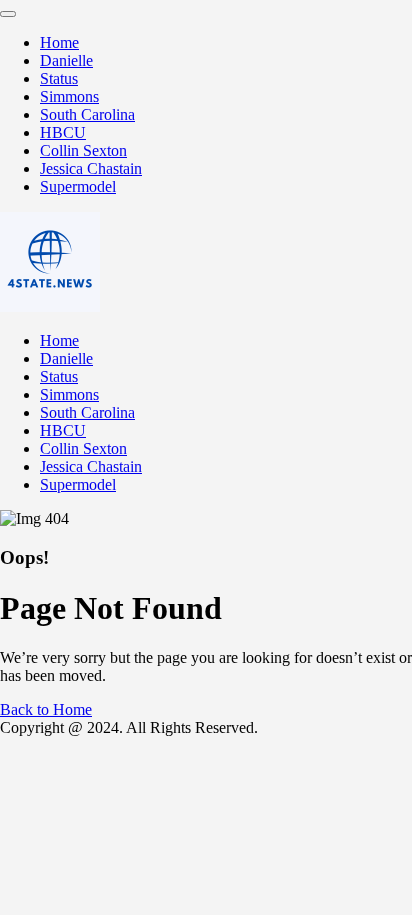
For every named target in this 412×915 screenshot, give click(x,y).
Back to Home (46, 709)
